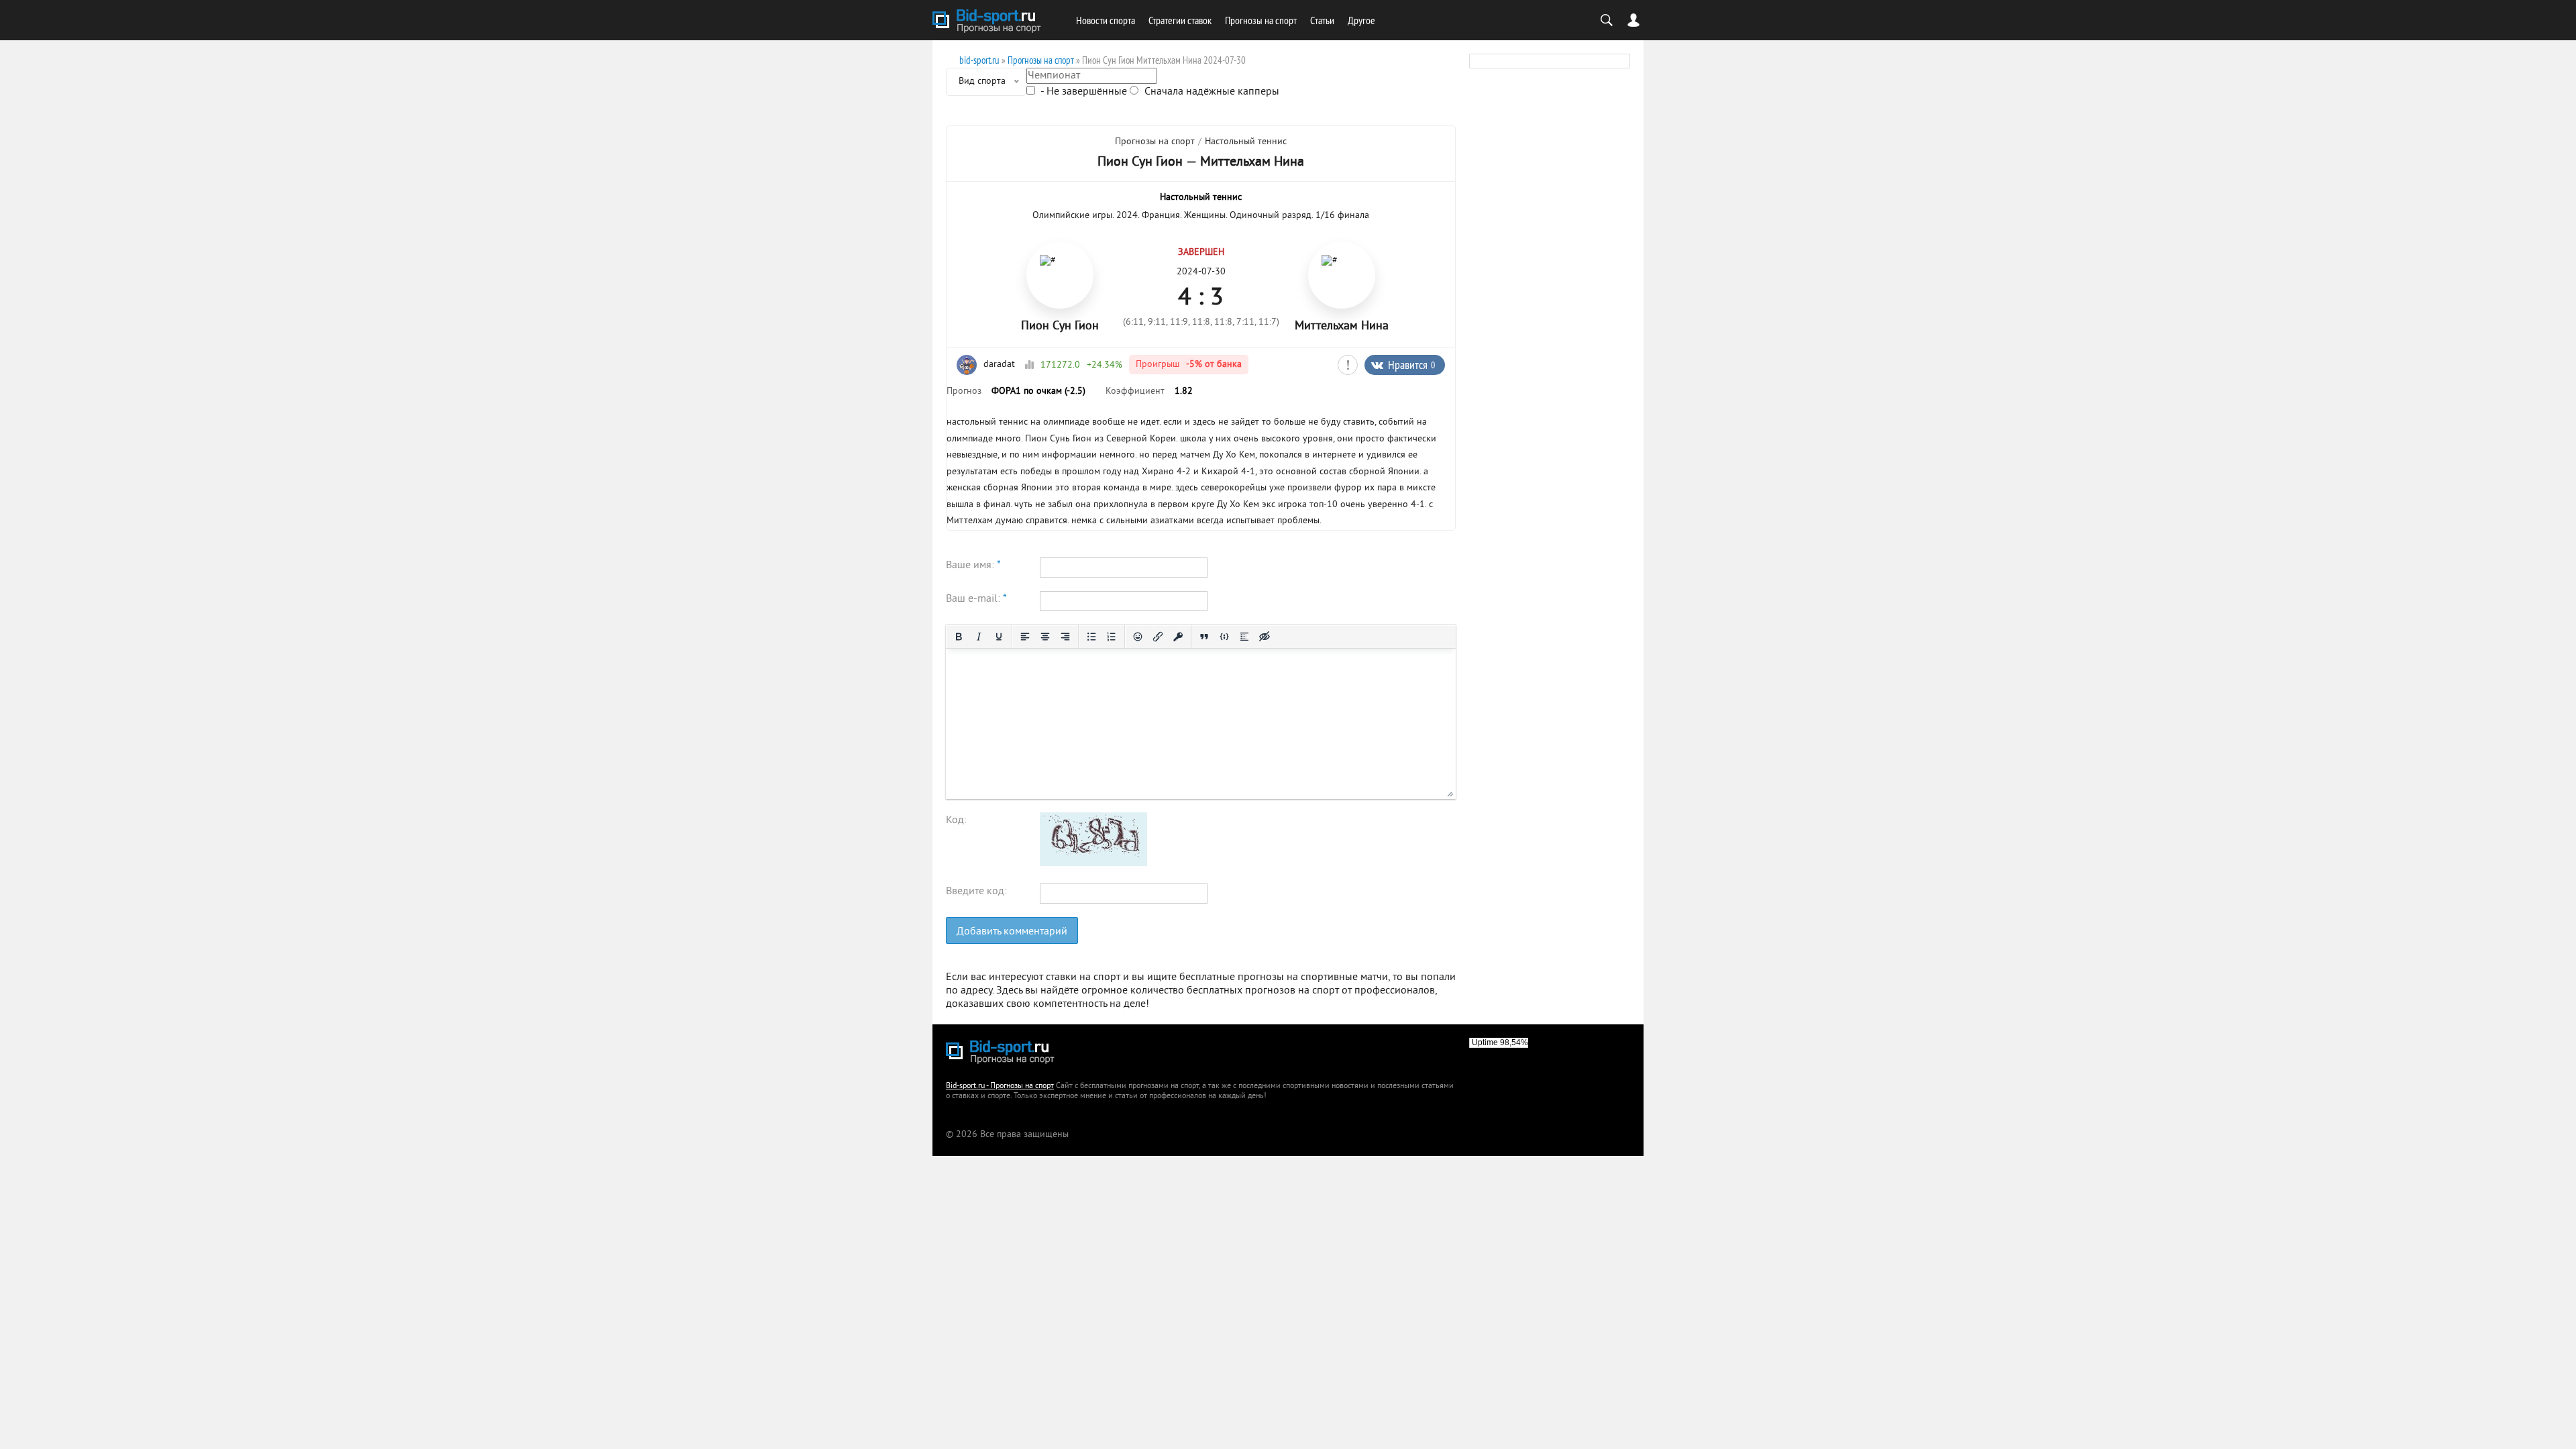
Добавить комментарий (1012, 932)
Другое (1361, 20)
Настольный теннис (1246, 142)
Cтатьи (1322, 20)
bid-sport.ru (979, 60)
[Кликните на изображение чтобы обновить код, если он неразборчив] (1093, 863)
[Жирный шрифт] (959, 637)
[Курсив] (979, 637)
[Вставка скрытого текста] (1265, 637)
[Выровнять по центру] (1045, 637)
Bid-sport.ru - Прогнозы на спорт (1000, 1086)
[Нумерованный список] (1112, 637)
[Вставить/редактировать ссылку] (1158, 637)
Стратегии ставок (1180, 20)
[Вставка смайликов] (1138, 637)
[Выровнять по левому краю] (1025, 637)
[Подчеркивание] (999, 637)
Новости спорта (1106, 20)
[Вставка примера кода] (1224, 637)
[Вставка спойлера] (1244, 637)
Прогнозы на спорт (1261, 20)
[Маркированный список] (1091, 637)
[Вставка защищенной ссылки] (1178, 637)
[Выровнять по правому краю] (1065, 637)
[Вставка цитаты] (1204, 637)
